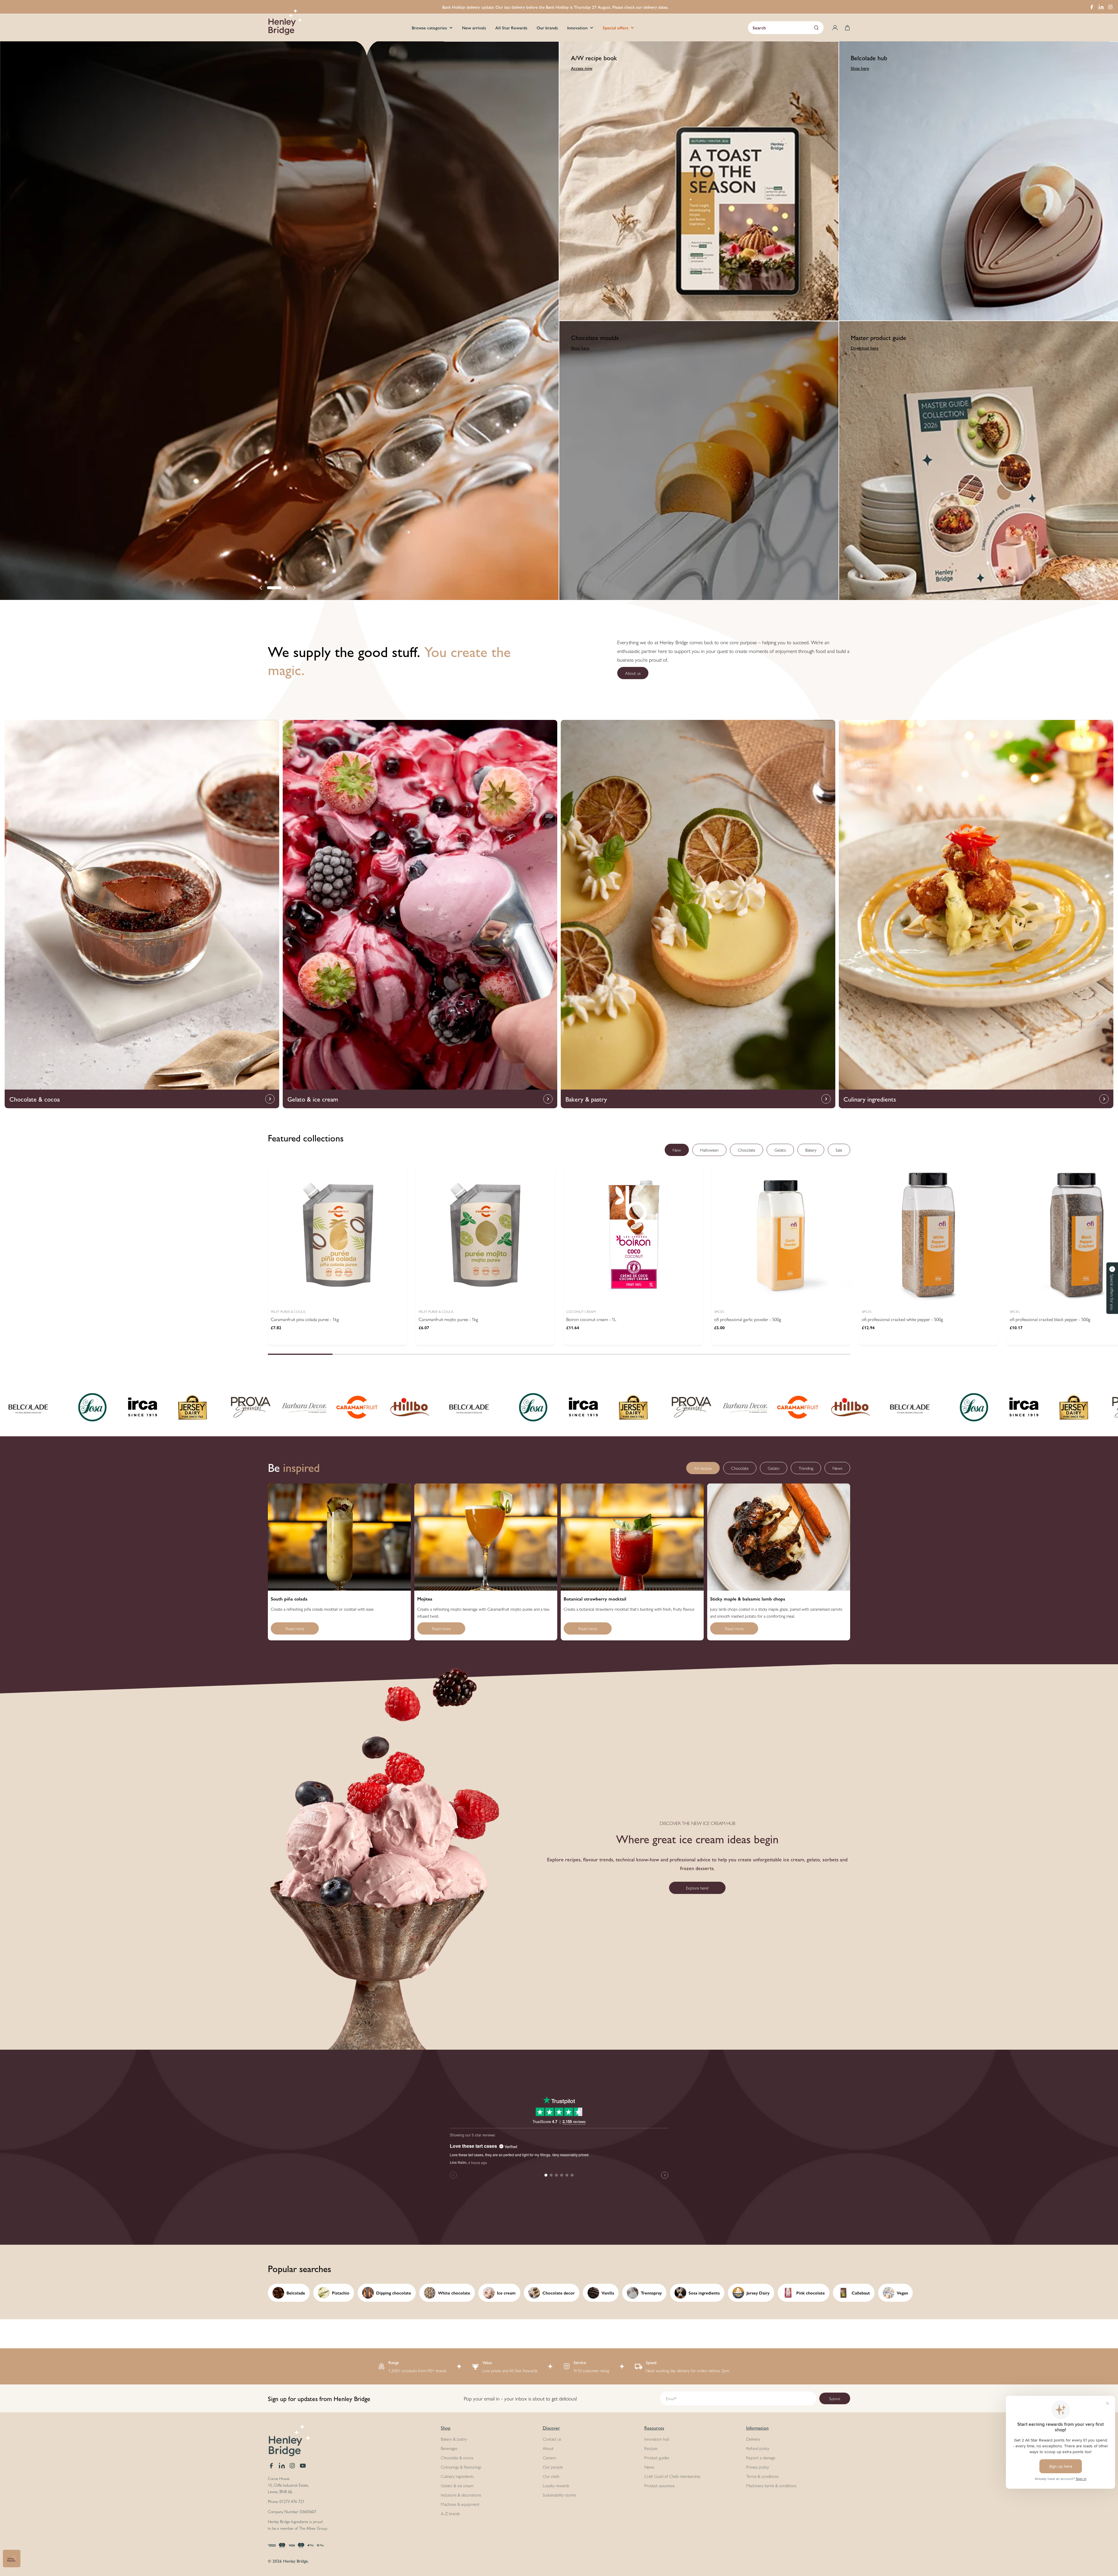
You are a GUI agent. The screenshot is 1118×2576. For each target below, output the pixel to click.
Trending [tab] (806, 1468)
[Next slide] (294, 588)
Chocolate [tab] (746, 1150)
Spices (719, 1311)
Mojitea (425, 1599)
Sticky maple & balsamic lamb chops (748, 1599)
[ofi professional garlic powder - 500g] (781, 1235)
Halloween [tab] (709, 1150)
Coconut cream (581, 1311)
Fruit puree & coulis (288, 1311)
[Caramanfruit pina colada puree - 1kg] (337, 1235)
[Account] (835, 28)
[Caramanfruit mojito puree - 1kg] (485, 1235)
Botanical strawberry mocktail (595, 1599)
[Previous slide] (261, 588)
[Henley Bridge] (77, 1407)
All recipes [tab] (703, 1468)
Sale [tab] (839, 1150)
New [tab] (677, 1150)
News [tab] (837, 1468)
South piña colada (289, 1599)
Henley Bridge (295, 2561)
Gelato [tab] (780, 1150)
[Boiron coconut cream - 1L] (633, 1235)
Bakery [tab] (811, 1150)
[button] (274, 588)
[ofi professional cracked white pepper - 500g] (928, 1235)
